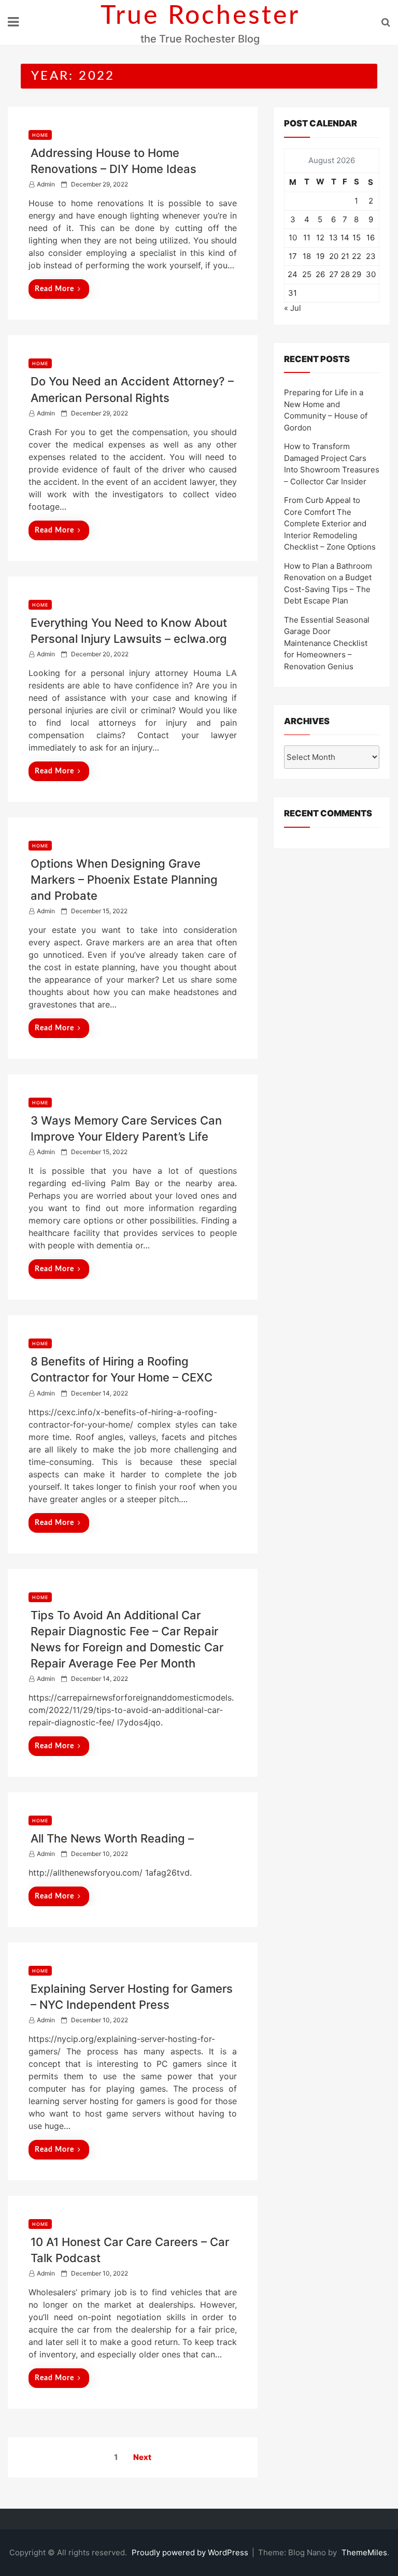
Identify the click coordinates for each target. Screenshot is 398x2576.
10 (293, 238)
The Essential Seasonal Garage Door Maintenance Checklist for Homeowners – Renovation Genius (327, 643)
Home (40, 135)
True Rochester (200, 16)
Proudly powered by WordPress (191, 2552)
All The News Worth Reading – (112, 1838)
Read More (54, 289)
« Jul (293, 308)
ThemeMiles (364, 2552)
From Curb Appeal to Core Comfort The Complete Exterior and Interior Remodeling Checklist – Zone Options (330, 523)
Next (142, 2457)
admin (46, 184)
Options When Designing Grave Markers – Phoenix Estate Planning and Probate (124, 880)
